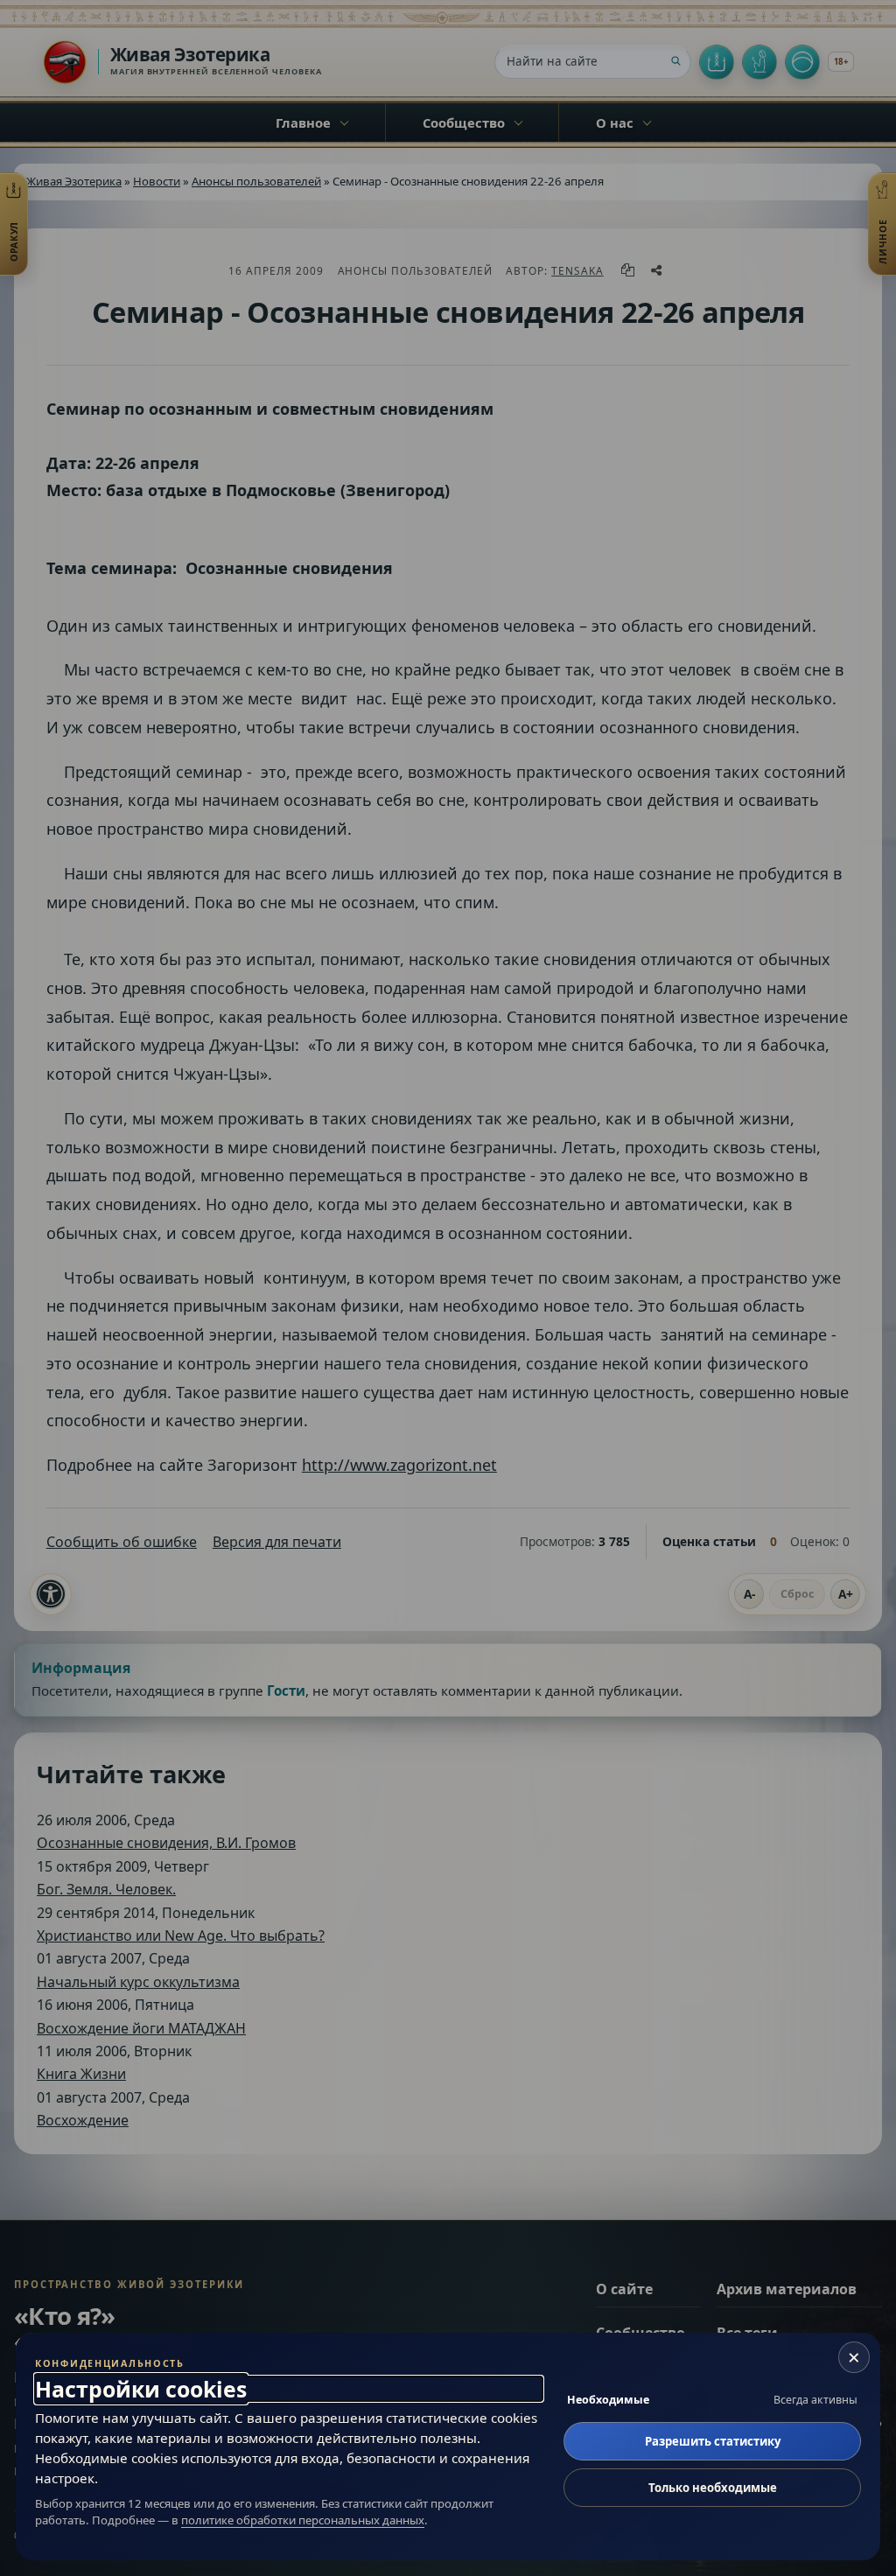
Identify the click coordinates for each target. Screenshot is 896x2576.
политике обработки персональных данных (303, 2520)
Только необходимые (713, 2488)
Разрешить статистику (713, 2441)
